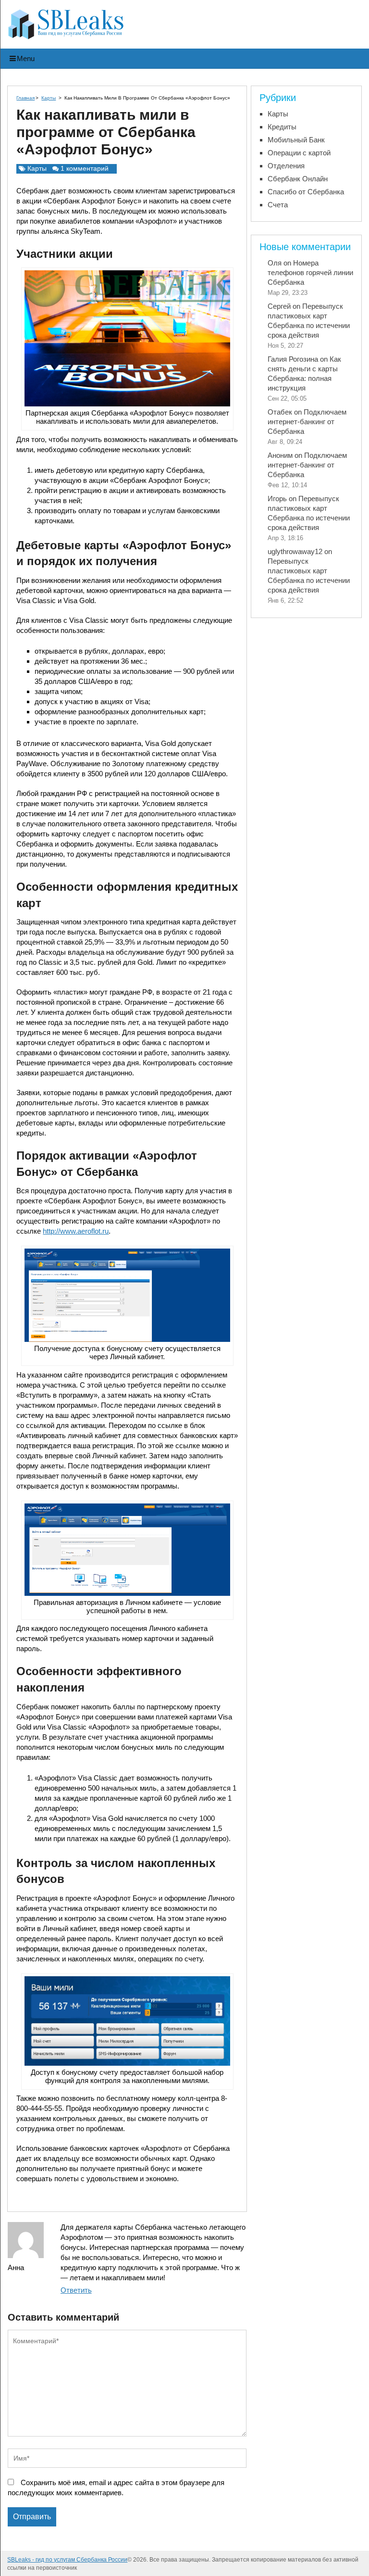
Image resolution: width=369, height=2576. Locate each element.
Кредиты (282, 127)
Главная (25, 98)
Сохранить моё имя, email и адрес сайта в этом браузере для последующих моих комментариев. (116, 2488)
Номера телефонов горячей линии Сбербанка (310, 272)
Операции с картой (299, 153)
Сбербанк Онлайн (298, 179)
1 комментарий (85, 168)
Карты (49, 98)
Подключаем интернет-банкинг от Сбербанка (307, 422)
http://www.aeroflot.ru (76, 1231)
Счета (278, 205)
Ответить (76, 2290)
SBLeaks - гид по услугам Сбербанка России (67, 2560)
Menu (26, 58)
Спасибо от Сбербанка (306, 192)
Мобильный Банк (296, 140)
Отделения (286, 166)
